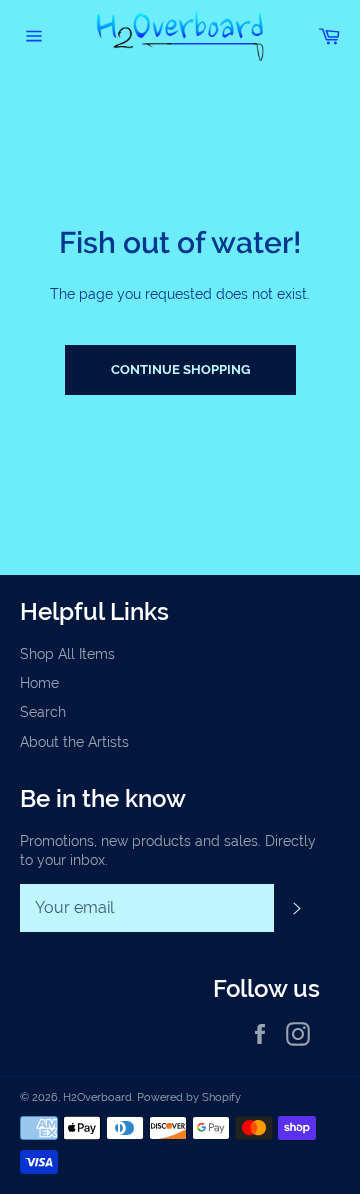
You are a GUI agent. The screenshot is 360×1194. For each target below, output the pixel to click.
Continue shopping (180, 369)
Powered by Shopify (189, 1097)
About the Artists (74, 742)
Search (43, 712)
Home (39, 683)
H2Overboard (97, 1097)
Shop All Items (67, 654)
